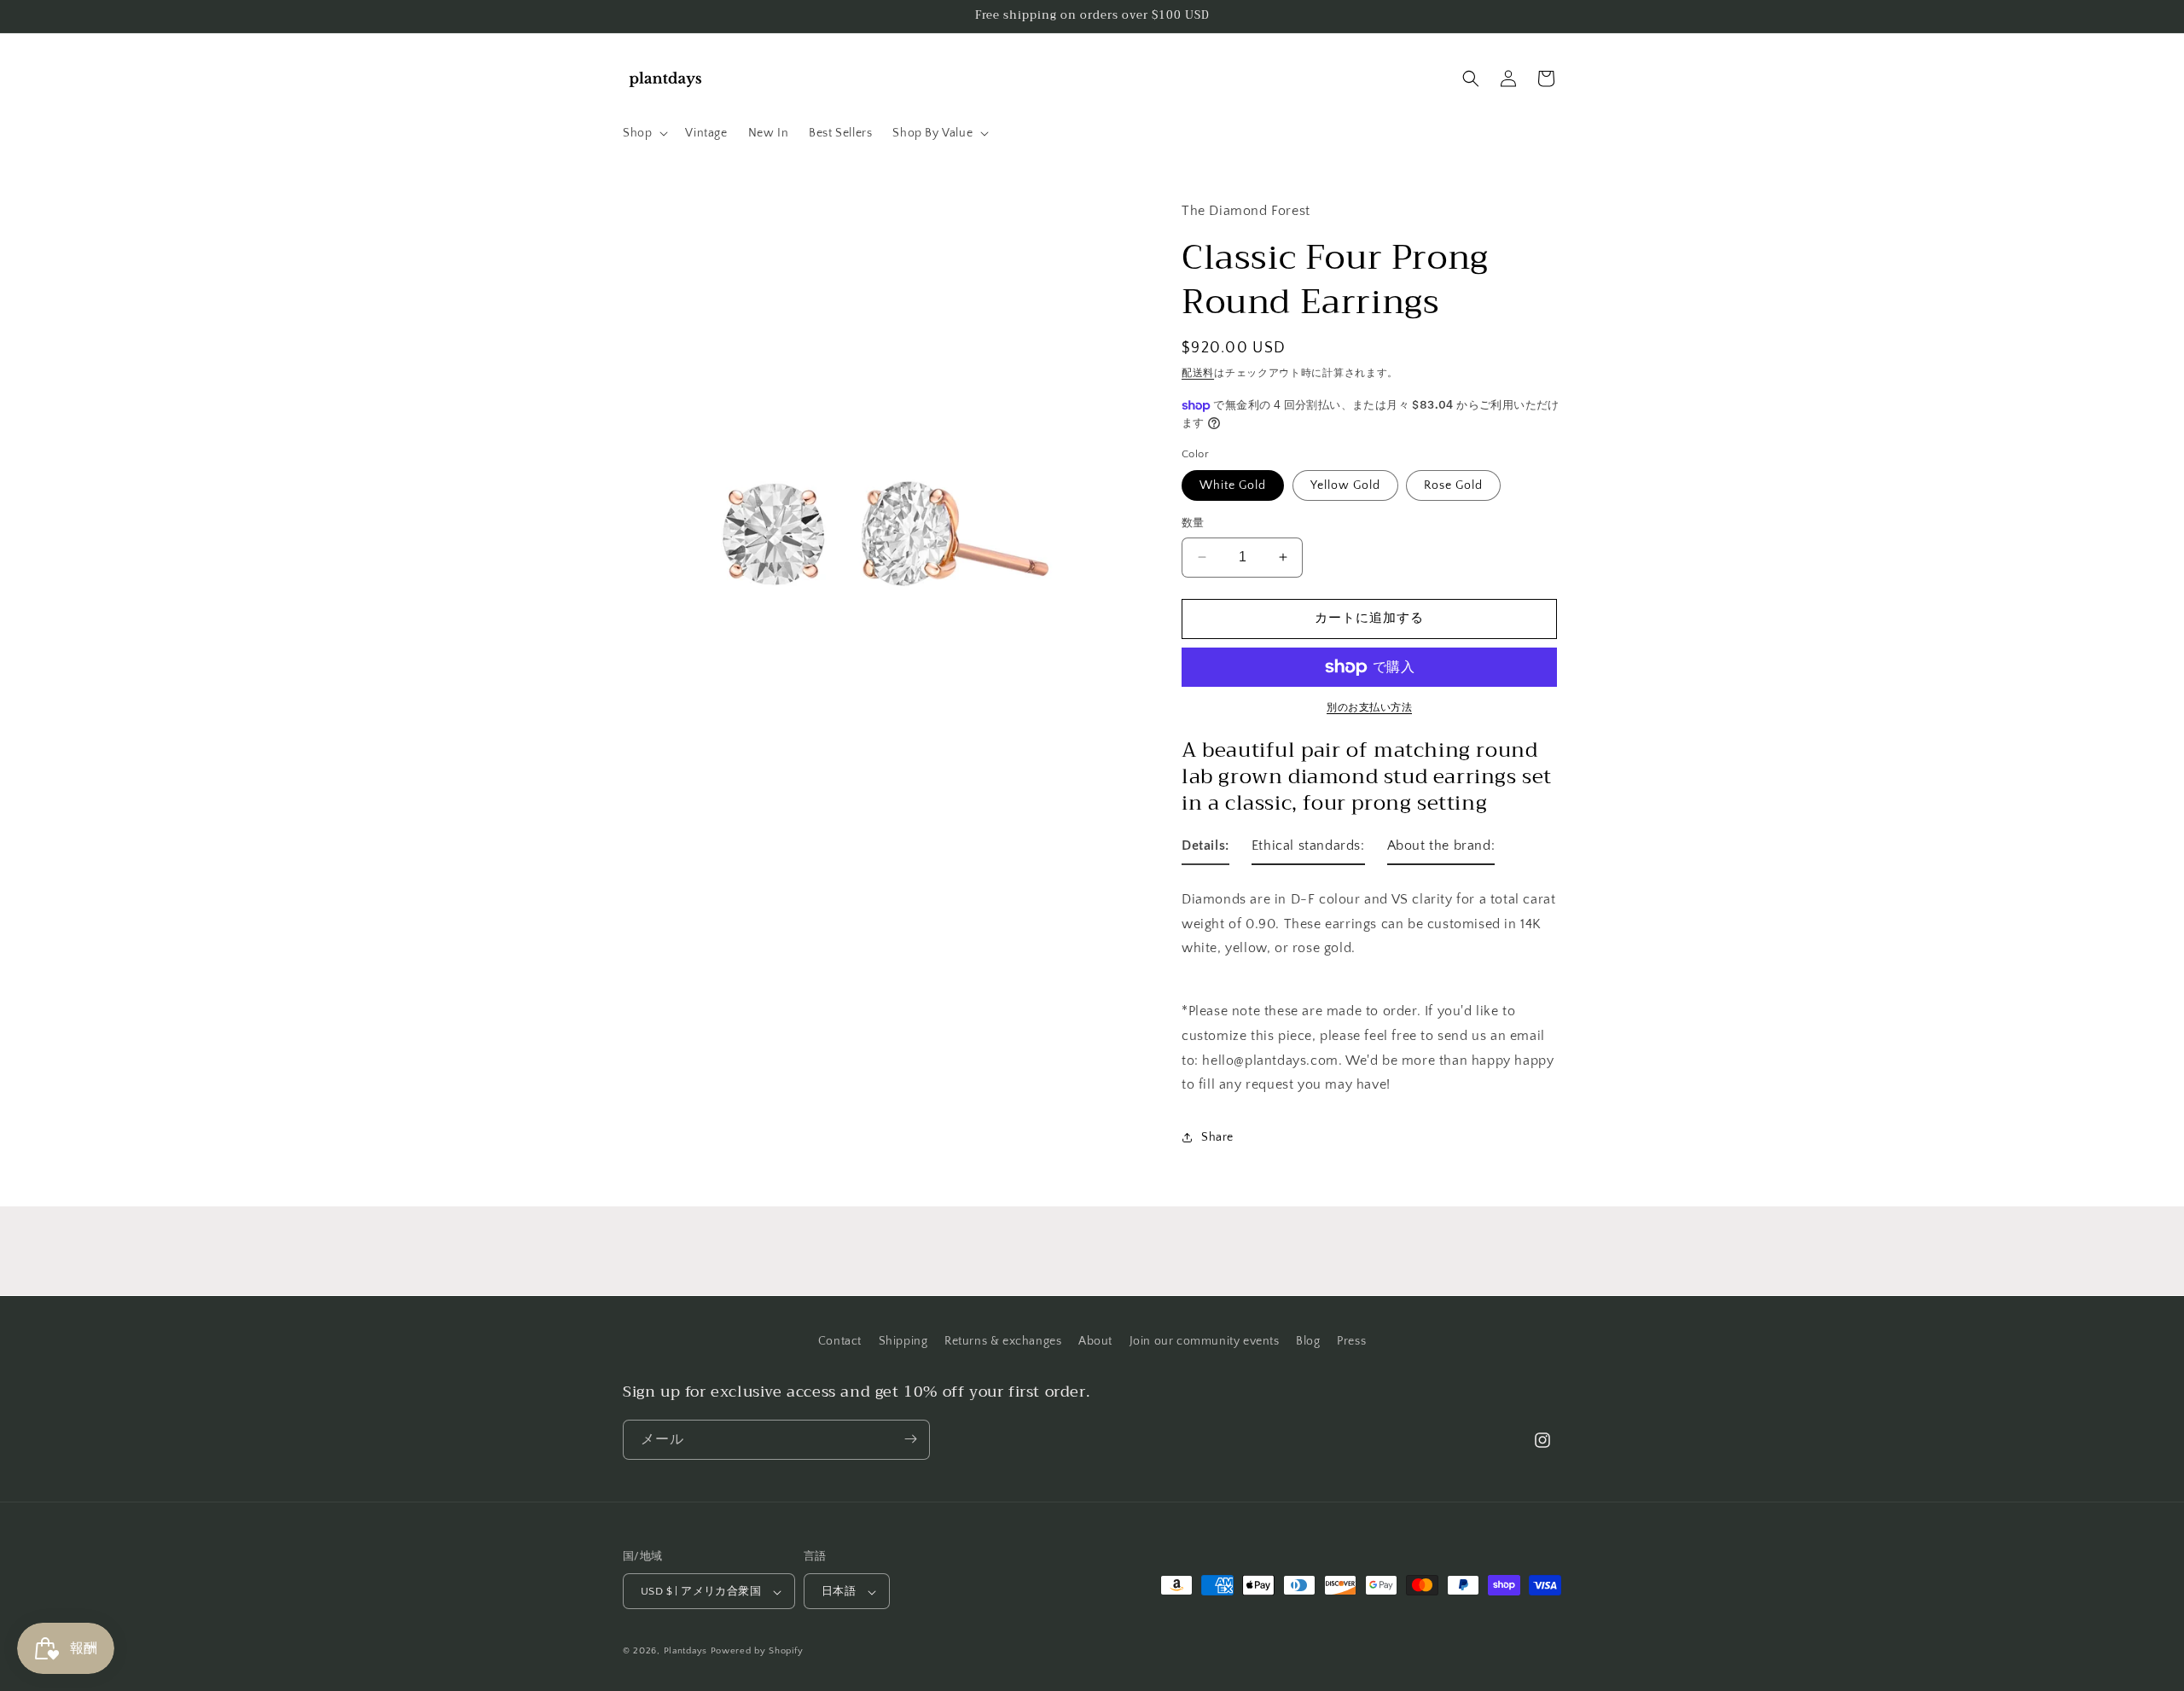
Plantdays (685, 1652)
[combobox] (1371, 924)
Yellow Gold (1345, 485)
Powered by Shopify (757, 1652)
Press (1351, 1341)
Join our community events (1205, 1341)
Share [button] (1217, 1137)
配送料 (1198, 373)
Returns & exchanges (1003, 1341)
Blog (1308, 1341)
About (1095, 1341)
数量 (1193, 523)
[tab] (1205, 849)
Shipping (903, 1341)
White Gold (1233, 485)
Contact (840, 1341)
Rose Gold (1453, 485)
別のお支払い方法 (1369, 708)
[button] (644, 133)
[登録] (910, 1439)
